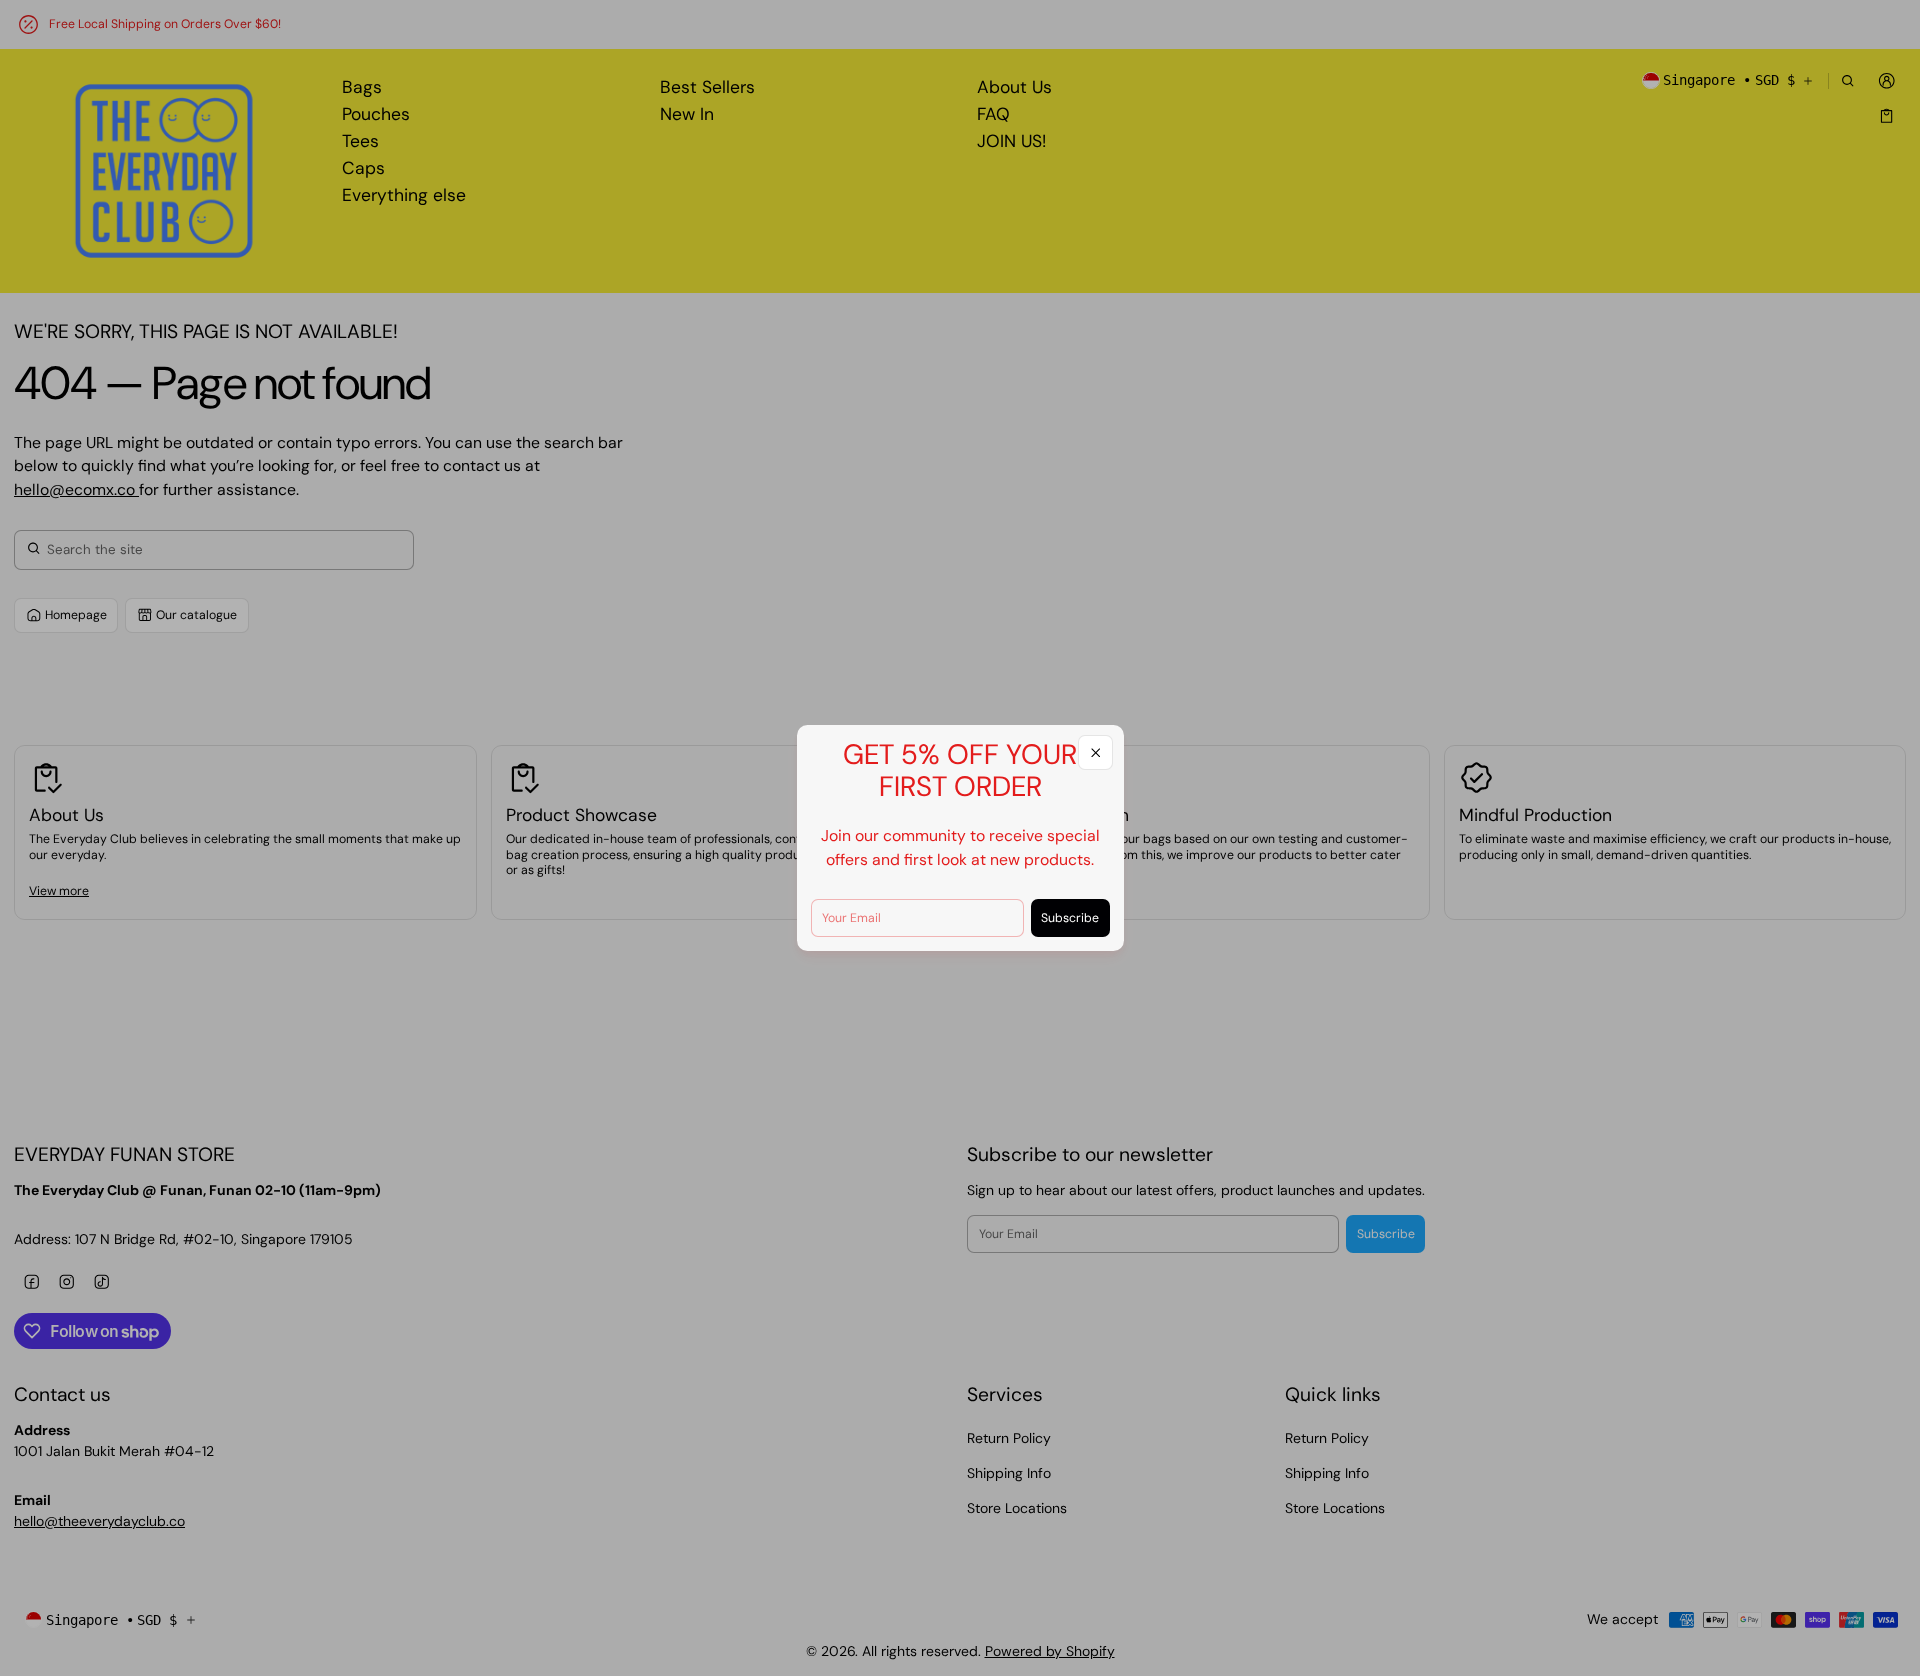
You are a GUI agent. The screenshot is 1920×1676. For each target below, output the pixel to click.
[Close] (1095, 752)
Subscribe (1070, 918)
